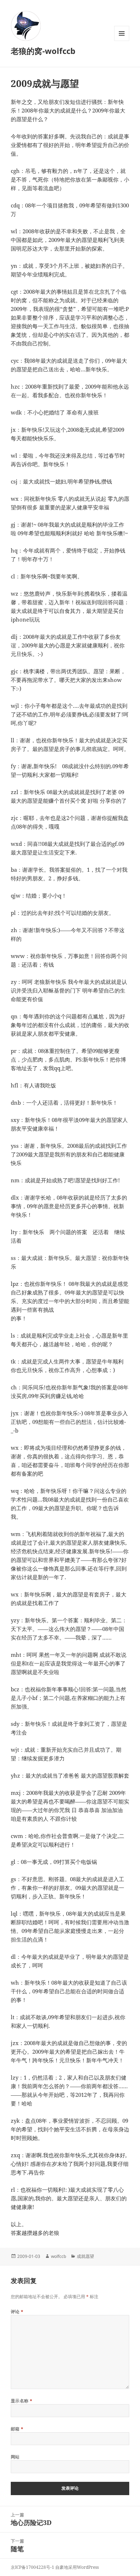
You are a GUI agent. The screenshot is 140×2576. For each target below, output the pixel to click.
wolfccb (59, 2256)
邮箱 (17, 2429)
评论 (17, 2312)
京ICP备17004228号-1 (32, 2567)
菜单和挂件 (122, 41)
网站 (15, 2457)
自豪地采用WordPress (77, 2567)
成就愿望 (85, 2256)
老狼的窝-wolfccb (43, 51)
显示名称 (22, 2401)
